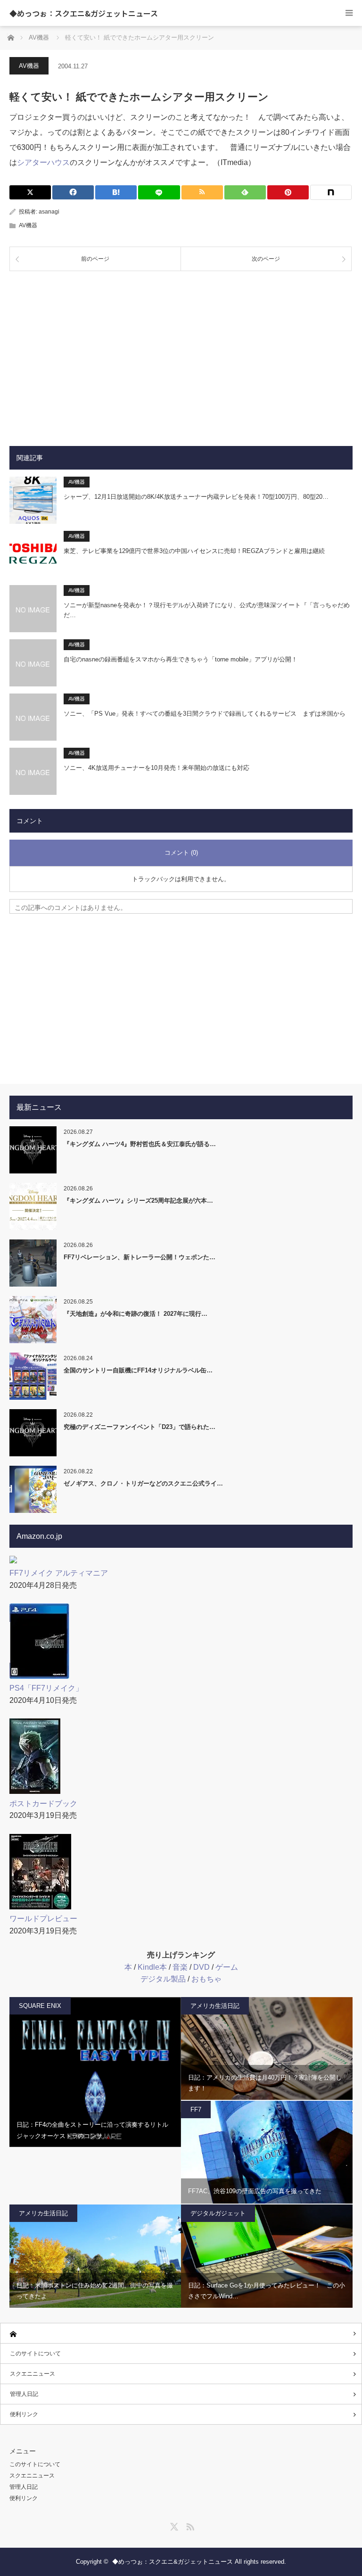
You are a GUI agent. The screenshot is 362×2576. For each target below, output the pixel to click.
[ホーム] (181, 2333)
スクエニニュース (33, 2374)
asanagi (49, 212)
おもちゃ (206, 1979)
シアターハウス (43, 162)
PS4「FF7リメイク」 (46, 1688)
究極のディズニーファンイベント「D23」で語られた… (140, 1427)
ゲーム (227, 1967)
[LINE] (159, 192)
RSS (189, 2525)
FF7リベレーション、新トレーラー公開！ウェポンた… (140, 1257)
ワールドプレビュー (43, 1919)
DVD (202, 1967)
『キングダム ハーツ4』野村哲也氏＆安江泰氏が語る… (140, 1144)
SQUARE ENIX (40, 2006)
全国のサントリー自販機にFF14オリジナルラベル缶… (138, 1370)
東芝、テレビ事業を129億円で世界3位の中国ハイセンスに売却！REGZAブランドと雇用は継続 (194, 551)
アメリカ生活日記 (215, 2006)
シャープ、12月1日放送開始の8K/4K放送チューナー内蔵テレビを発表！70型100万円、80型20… (196, 497)
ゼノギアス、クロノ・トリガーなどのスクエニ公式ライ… (143, 1483)
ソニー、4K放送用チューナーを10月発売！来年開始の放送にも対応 (156, 768)
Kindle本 (152, 1967)
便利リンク (24, 2414)
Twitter (173, 2525)
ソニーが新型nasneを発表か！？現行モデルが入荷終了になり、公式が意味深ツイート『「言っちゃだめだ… (207, 610)
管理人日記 (24, 2394)
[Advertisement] (181, 351)
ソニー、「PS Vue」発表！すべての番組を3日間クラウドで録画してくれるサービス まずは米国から (205, 714)
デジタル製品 (163, 1979)
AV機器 (29, 66)
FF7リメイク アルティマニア (59, 1573)
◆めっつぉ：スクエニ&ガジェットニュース (84, 13)
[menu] (349, 13)
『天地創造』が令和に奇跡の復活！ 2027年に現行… (136, 1314)
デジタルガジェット (218, 2213)
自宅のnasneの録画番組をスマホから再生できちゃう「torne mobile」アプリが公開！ (181, 659)
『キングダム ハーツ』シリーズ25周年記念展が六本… (138, 1201)
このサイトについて (35, 2353)
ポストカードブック (43, 1804)
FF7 (196, 2110)
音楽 (180, 1967)
